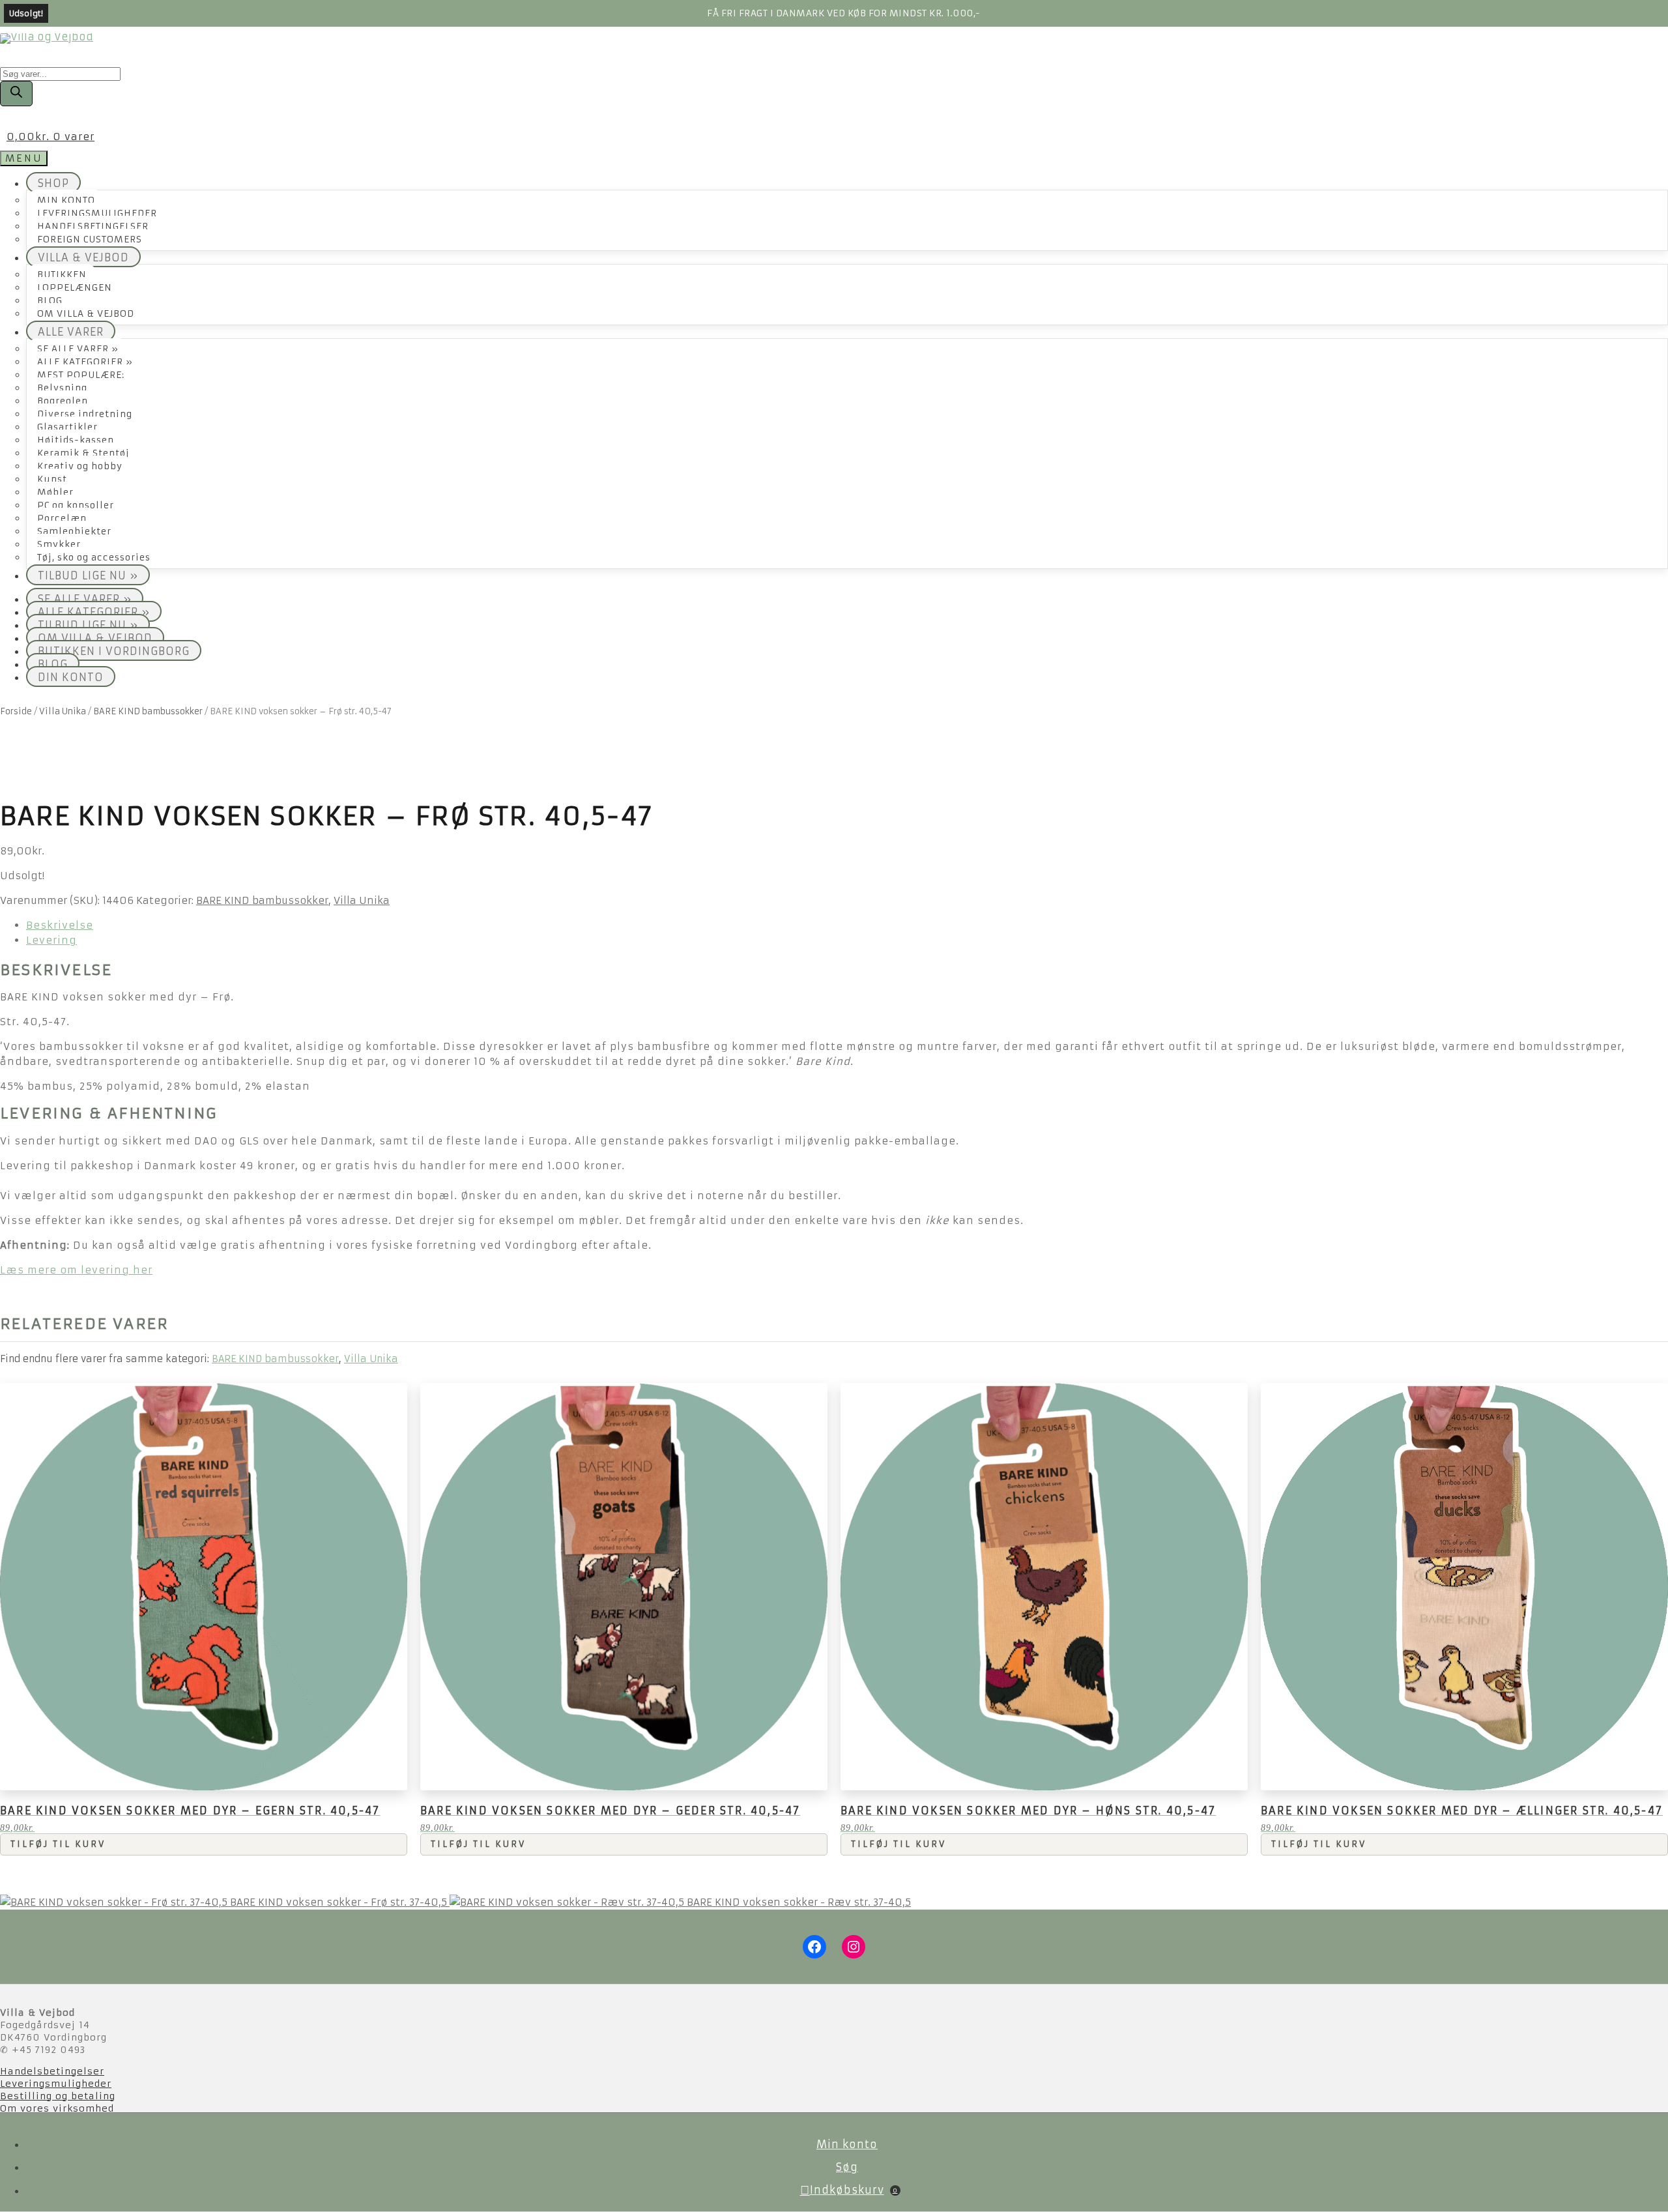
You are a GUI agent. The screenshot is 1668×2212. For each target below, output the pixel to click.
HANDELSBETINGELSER (93, 226)
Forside (16, 711)
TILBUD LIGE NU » (88, 575)
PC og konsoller (76, 505)
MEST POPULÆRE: (81, 375)
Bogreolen (63, 401)
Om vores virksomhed (57, 2108)
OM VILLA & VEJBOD (86, 314)
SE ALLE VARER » (78, 349)
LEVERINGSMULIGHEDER (97, 213)
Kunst (52, 479)
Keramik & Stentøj (83, 453)
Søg (847, 2167)
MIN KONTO (66, 200)
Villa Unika (63, 711)
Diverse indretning (85, 414)
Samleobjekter (74, 531)
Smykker (59, 545)
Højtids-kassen (76, 440)
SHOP (53, 183)
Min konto (847, 2144)
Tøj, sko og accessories (94, 558)
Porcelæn (62, 518)
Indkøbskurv (854, 2190)
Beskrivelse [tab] (60, 925)
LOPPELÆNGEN (75, 288)
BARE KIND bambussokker (148, 711)
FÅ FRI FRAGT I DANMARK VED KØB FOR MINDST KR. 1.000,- (844, 13)
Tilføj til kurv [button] (58, 1844)
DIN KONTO (71, 677)
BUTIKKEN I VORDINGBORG (114, 651)
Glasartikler (67, 427)
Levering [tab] (51, 940)
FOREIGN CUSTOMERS (90, 240)
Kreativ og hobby (80, 466)
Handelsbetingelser (52, 2071)
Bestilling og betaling (58, 2096)
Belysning (62, 388)
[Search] (16, 94)
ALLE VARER (71, 332)
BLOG (50, 301)
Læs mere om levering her (76, 1270)
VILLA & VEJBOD (83, 257)
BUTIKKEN (62, 275)
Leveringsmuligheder (56, 2084)
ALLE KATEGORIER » (85, 362)
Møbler (55, 492)
